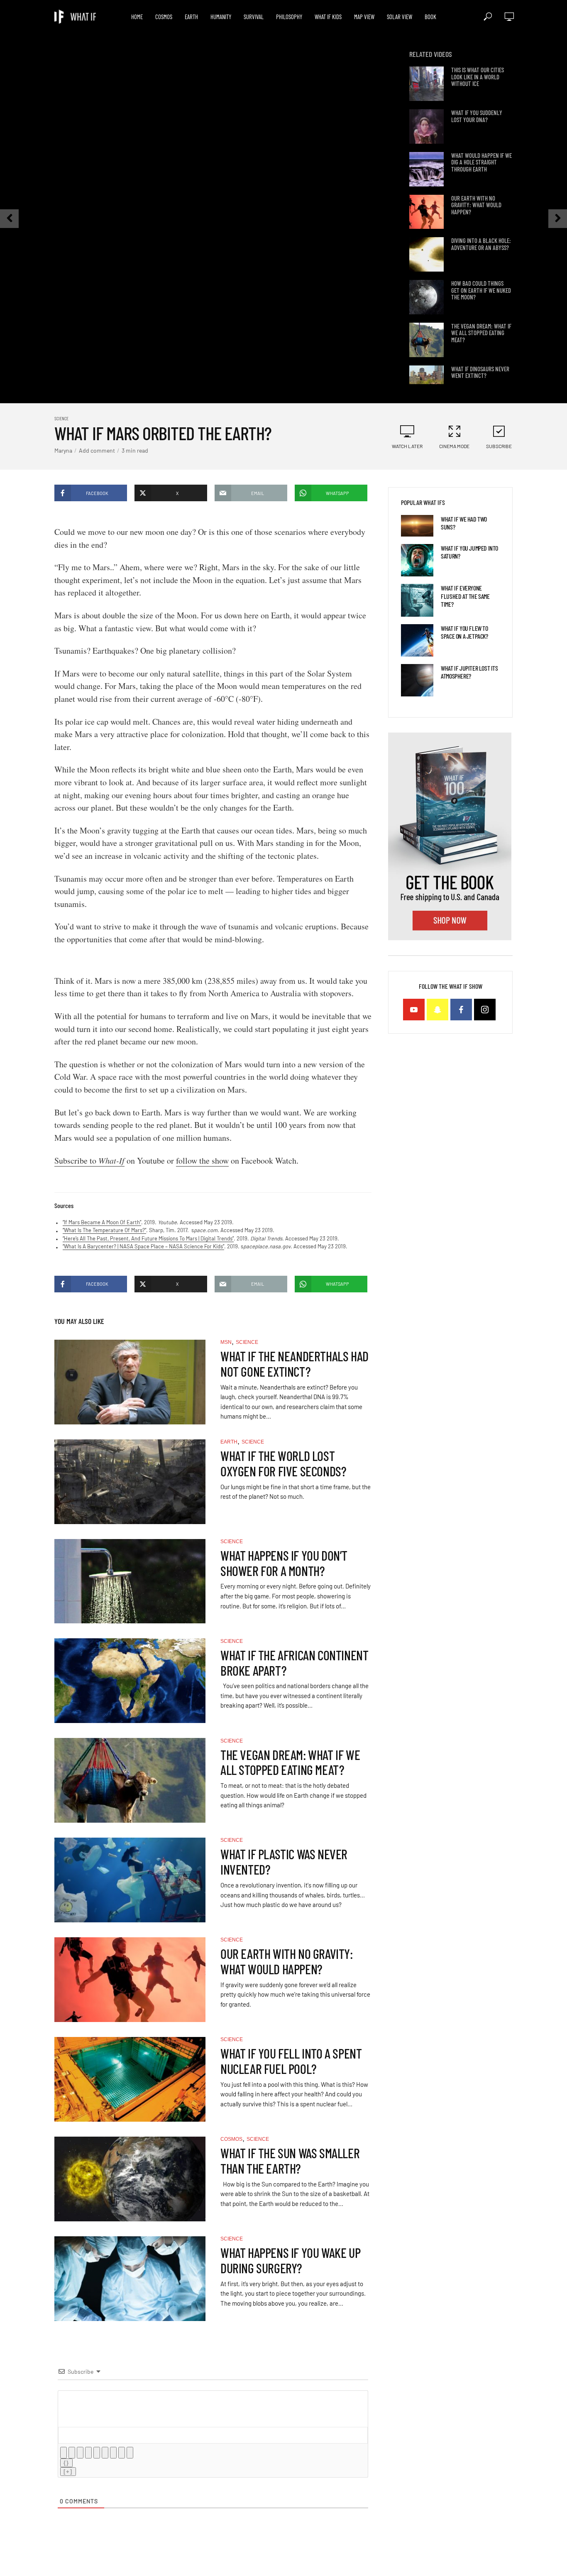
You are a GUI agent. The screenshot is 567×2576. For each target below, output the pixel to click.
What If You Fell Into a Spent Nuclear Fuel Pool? (291, 2061)
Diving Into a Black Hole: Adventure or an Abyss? (481, 244)
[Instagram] (485, 1010)
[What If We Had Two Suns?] (417, 526)
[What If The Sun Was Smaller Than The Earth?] (130, 2179)
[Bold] (64, 2453)
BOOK (430, 17)
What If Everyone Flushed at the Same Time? (465, 596)
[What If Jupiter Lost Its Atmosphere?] (417, 680)
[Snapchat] (437, 1010)
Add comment (97, 450)
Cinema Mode (454, 446)
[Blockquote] (113, 2453)
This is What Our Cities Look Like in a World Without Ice (478, 77)
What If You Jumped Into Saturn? (469, 552)
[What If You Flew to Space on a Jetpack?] (417, 640)
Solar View (400, 17)
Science (61, 418)
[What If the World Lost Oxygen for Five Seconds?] (130, 1482)
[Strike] (88, 2453)
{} (66, 2463)
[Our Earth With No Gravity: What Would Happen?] (426, 212)
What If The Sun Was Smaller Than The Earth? (290, 2161)
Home (137, 17)
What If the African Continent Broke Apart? (294, 1663)
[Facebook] (461, 1010)
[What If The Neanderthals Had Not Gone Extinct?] (130, 1382)
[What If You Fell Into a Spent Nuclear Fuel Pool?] (130, 2079)
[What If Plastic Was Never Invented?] (130, 1880)
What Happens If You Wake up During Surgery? (290, 2260)
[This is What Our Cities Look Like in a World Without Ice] (426, 84)
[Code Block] (122, 2453)
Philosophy (289, 17)
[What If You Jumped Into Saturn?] (417, 560)
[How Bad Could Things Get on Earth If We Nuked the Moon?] (426, 297)
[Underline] (80, 2453)
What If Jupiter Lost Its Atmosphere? (469, 672)
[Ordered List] (97, 2453)
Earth (191, 17)
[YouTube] (414, 1010)
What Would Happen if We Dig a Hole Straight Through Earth (481, 162)
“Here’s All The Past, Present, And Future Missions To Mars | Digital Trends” (148, 1238)
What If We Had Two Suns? (464, 523)
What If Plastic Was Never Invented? (284, 1862)
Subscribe (499, 446)
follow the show (202, 1161)
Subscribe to (89, 1161)
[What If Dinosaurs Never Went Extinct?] (426, 383)
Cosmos (164, 17)
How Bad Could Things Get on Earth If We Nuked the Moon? (481, 290)
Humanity (221, 17)
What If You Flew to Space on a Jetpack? (464, 632)
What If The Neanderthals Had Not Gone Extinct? (294, 1364)
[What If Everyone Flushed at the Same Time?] (417, 600)
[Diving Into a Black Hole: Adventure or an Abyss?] (426, 254)
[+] (68, 2472)
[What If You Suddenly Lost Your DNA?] (426, 126)
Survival (254, 17)
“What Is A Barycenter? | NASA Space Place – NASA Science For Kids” (143, 1246)
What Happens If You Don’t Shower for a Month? (284, 1563)
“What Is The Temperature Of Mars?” (104, 1230)
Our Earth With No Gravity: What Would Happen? (476, 205)
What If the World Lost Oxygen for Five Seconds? (283, 1463)
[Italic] (72, 2453)
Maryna (63, 450)
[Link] (130, 2453)
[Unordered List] (105, 2453)
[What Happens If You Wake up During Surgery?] (130, 2279)
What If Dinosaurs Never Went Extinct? (480, 372)
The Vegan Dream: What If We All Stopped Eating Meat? (481, 333)
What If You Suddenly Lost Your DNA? (477, 116)
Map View (364, 17)
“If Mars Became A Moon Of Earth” (102, 1222)
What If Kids (328, 17)
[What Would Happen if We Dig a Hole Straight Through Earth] (426, 169)
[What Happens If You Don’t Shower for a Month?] (130, 1581)
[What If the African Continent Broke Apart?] (130, 1681)
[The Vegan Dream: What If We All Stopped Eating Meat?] (426, 340)
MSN (226, 1342)
